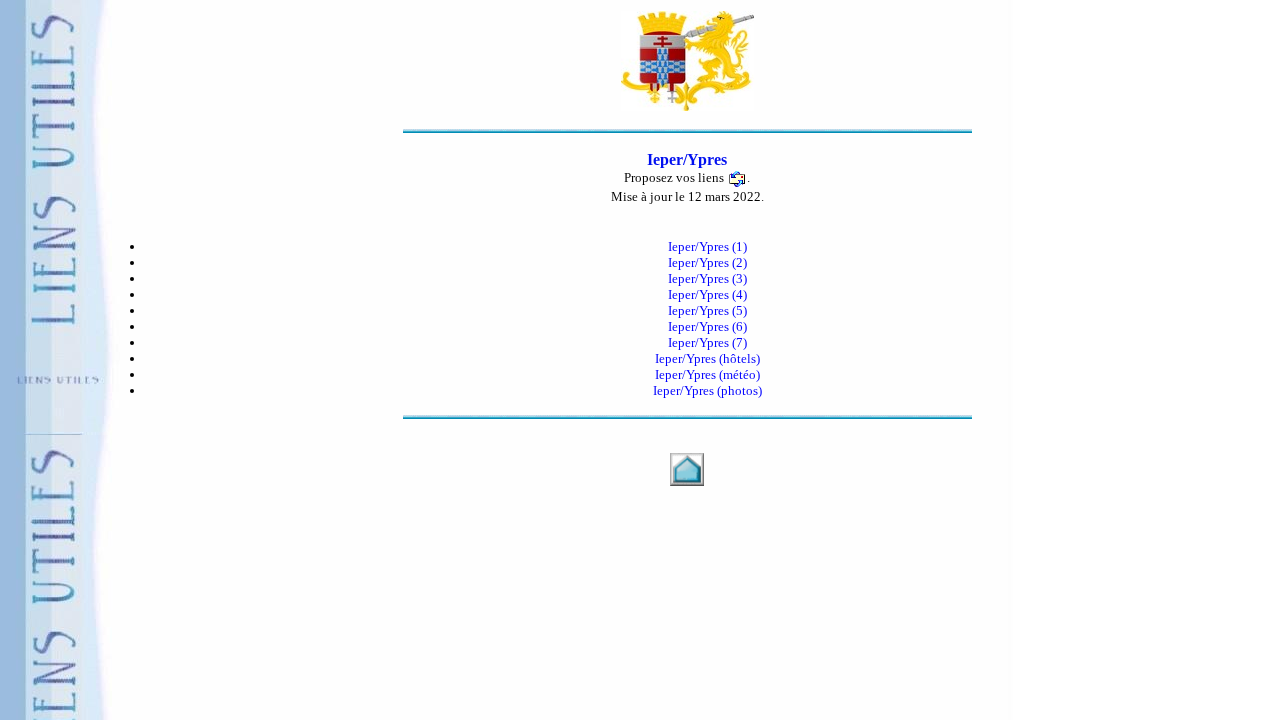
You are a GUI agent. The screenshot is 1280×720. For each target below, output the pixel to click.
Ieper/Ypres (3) (707, 278)
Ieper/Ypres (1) (707, 246)
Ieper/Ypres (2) (707, 262)
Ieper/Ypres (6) (707, 326)
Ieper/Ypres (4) (707, 294)
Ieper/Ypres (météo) (707, 374)
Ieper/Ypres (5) (707, 310)
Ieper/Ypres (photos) (707, 390)
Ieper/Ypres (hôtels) (707, 358)
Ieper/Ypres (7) (707, 342)
